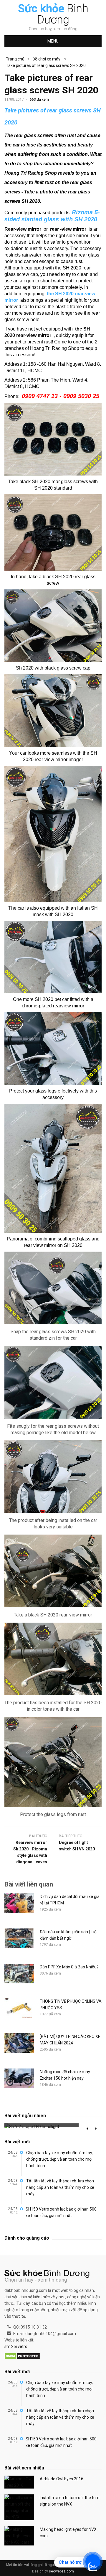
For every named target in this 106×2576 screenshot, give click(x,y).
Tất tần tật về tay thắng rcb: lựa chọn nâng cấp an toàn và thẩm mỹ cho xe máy (60, 2187)
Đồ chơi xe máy (46, 59)
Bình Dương (53, 14)
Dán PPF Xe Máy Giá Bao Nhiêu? (69, 1967)
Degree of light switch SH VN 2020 (77, 1846)
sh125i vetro (16, 2346)
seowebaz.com (61, 2571)
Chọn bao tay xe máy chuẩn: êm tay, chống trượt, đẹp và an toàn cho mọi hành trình (59, 2159)
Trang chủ (15, 59)
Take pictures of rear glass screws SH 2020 (46, 65)
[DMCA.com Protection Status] (22, 2356)
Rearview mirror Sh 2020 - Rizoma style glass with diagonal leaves (30, 1852)
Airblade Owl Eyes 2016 (62, 2479)
